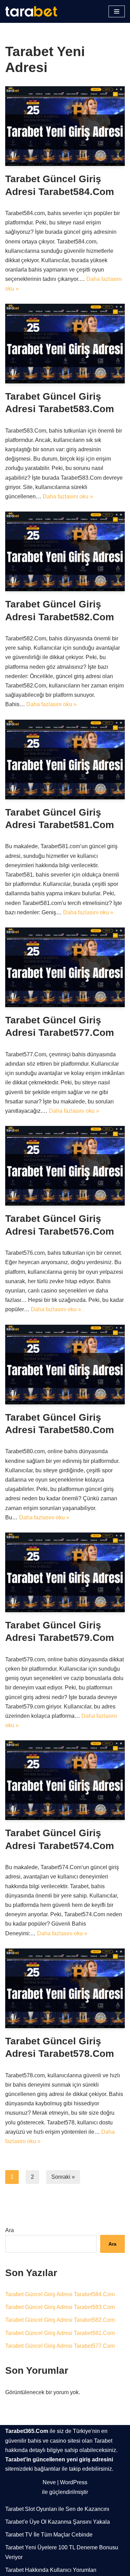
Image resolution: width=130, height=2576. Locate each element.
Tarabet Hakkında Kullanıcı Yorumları (51, 2570)
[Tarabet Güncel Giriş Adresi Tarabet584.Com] (65, 126)
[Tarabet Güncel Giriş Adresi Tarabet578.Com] (65, 1988)
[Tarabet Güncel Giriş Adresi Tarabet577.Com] (65, 967)
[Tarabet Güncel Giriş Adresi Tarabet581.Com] (65, 760)
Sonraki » (63, 2177)
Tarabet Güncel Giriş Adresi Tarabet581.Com (60, 2333)
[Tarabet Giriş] (33, 11)
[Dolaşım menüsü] (117, 11)
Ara (10, 2230)
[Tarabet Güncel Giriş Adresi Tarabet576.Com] (65, 1166)
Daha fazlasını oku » (68, 496)
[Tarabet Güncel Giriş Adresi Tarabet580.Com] (65, 1365)
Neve (49, 2482)
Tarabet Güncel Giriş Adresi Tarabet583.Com (60, 2307)
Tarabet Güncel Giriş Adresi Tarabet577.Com (60, 2346)
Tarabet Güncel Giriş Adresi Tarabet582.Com (60, 2320)
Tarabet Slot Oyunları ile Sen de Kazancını (57, 2509)
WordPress (74, 2482)
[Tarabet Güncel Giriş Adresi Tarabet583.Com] (65, 344)
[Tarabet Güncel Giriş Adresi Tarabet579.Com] (65, 1572)
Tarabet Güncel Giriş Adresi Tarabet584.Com (60, 2294)
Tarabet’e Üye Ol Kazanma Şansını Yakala (58, 2522)
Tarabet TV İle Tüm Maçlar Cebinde (49, 2535)
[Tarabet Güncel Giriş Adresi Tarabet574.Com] (65, 1780)
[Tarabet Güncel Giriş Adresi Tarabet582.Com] (65, 551)
